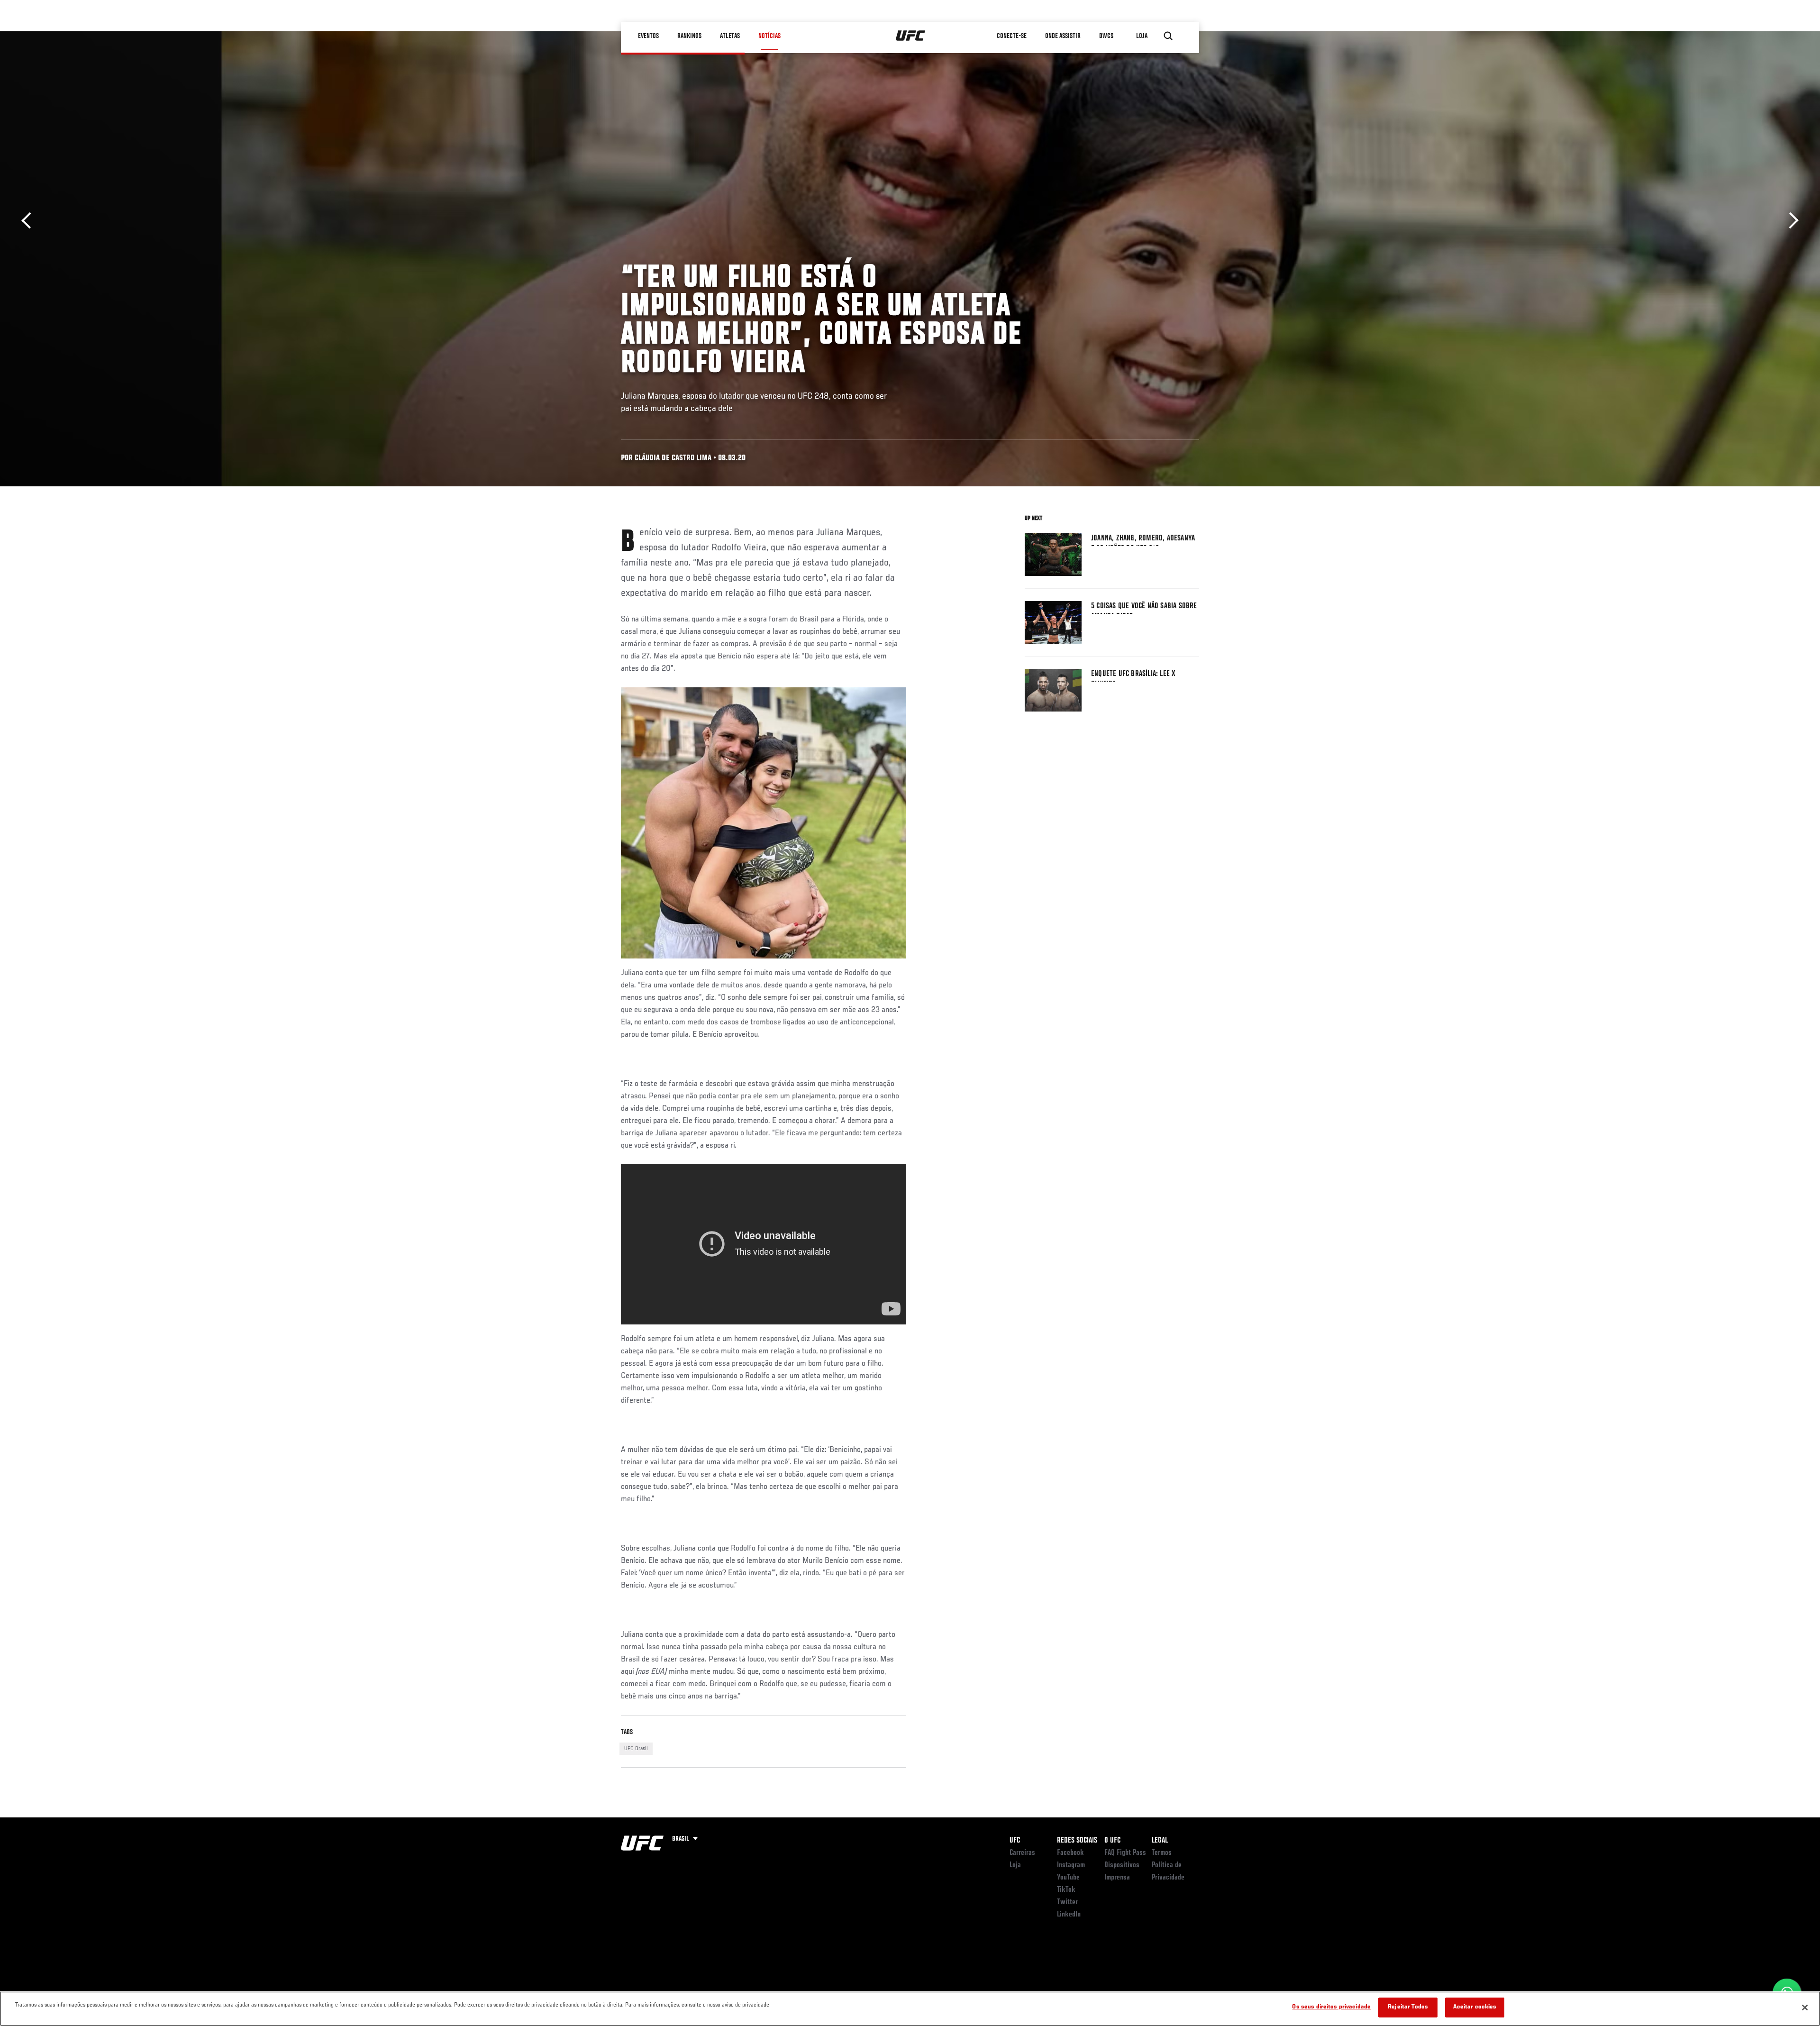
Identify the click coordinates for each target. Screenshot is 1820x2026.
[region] (910, 2009)
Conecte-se (1012, 36)
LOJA (1142, 36)
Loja (1015, 1865)
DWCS (1106, 36)
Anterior (30, 221)
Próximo (1790, 221)
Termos (1162, 1853)
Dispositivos (1122, 1865)
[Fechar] (1805, 2008)
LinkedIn (1069, 1915)
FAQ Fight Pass (1125, 1853)
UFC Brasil (636, 1749)
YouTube (1068, 1878)
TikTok (1066, 1890)
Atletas (730, 36)
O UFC (1112, 1841)
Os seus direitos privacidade (1331, 2007)
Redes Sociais (1077, 1841)
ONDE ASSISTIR (1063, 36)
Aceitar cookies (1475, 2007)
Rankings (689, 36)
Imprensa (1117, 1878)
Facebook (1070, 1853)
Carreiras (1022, 1853)
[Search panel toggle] (1168, 36)
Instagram (1071, 1865)
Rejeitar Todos (1408, 2007)
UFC (1015, 1841)
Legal (1160, 1841)
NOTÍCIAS (769, 36)
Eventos (648, 36)
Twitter (1067, 1902)
